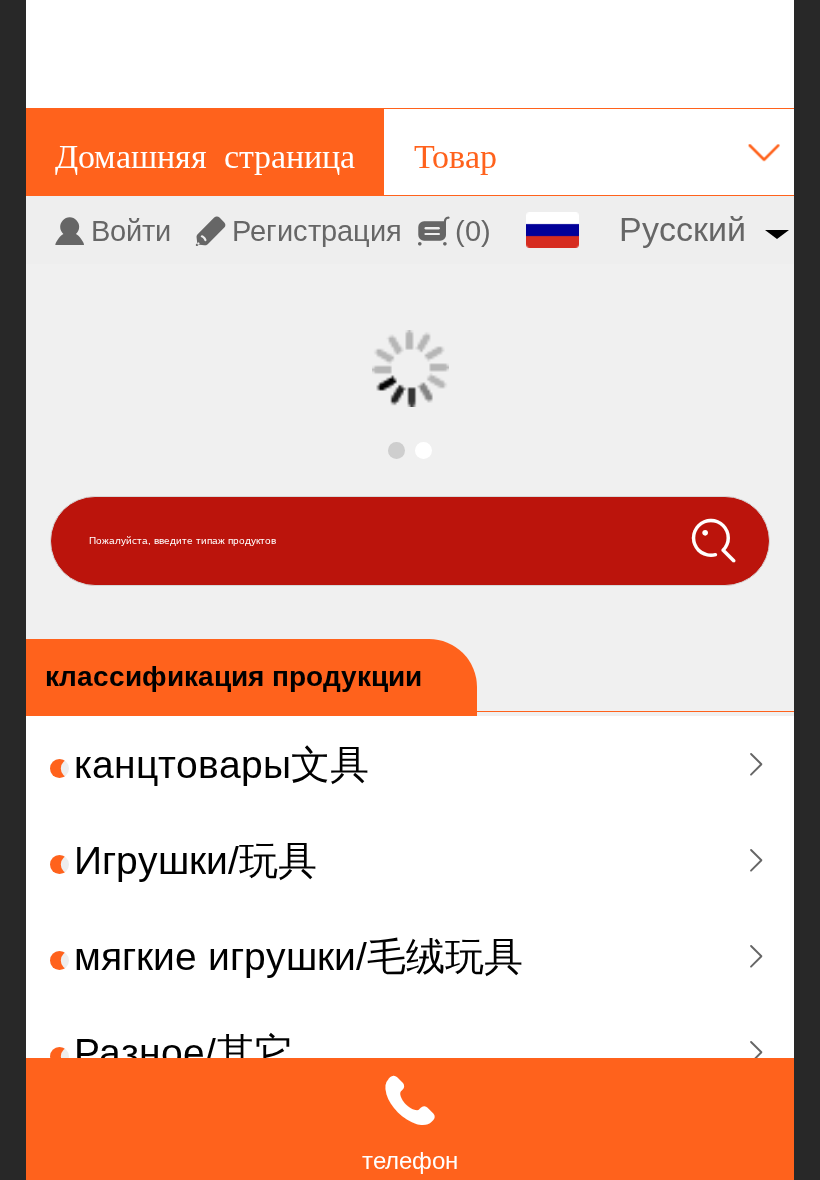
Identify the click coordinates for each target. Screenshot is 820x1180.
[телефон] (410, 1101)
